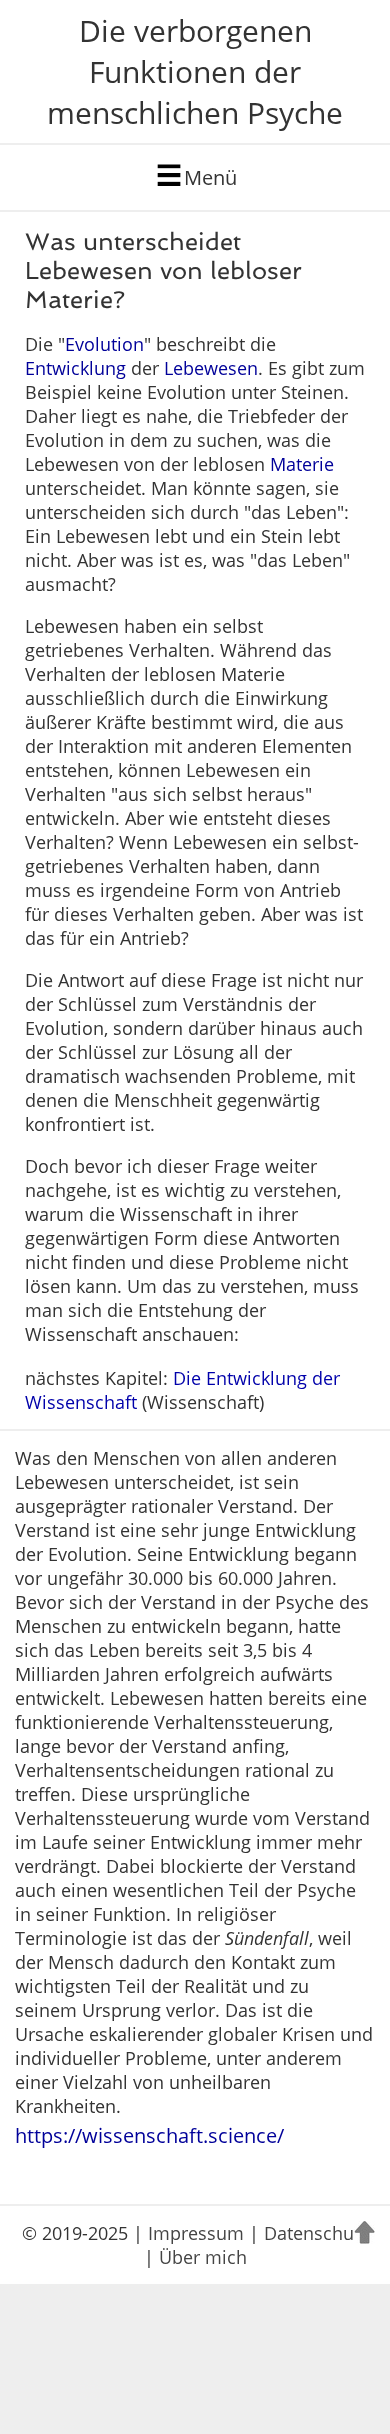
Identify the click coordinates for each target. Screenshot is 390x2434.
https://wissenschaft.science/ (149, 2135)
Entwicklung (75, 368)
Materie (302, 464)
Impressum (196, 2233)
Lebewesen (211, 368)
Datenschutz (316, 2233)
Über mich (203, 2257)
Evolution (104, 344)
